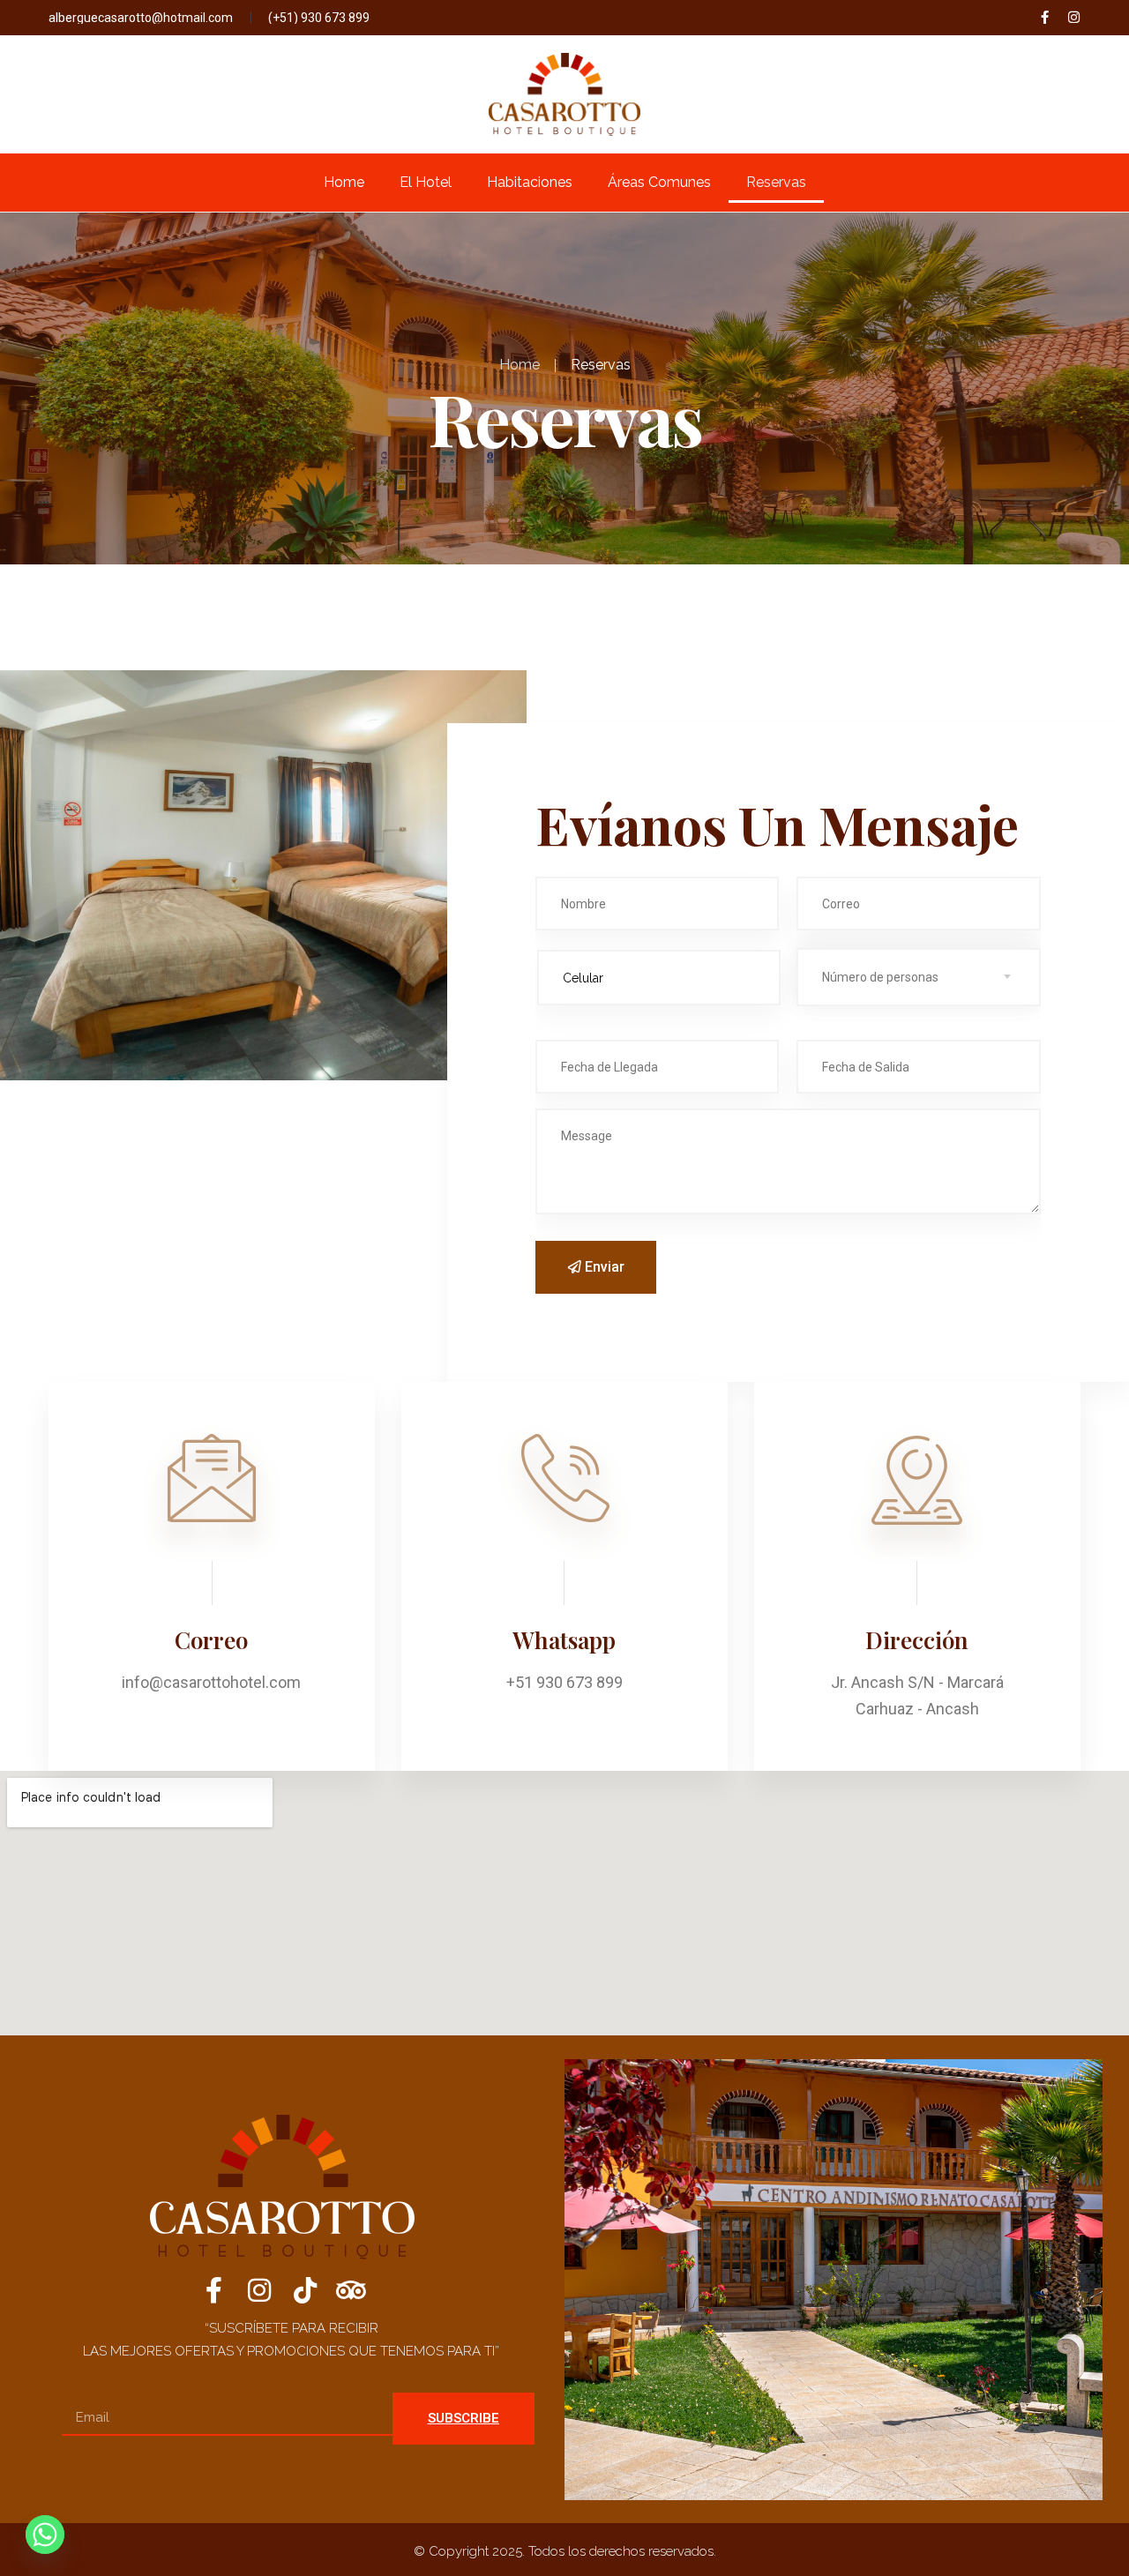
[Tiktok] (305, 2290)
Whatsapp (564, 1640)
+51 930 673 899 (564, 1682)
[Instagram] (1074, 17)
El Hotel (426, 182)
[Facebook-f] (1045, 17)
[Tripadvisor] (351, 2290)
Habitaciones (530, 182)
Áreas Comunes (659, 182)
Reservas (776, 182)
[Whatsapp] (45, 2535)
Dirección (917, 1640)
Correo (211, 1640)
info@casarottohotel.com (211, 1682)
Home (344, 182)
